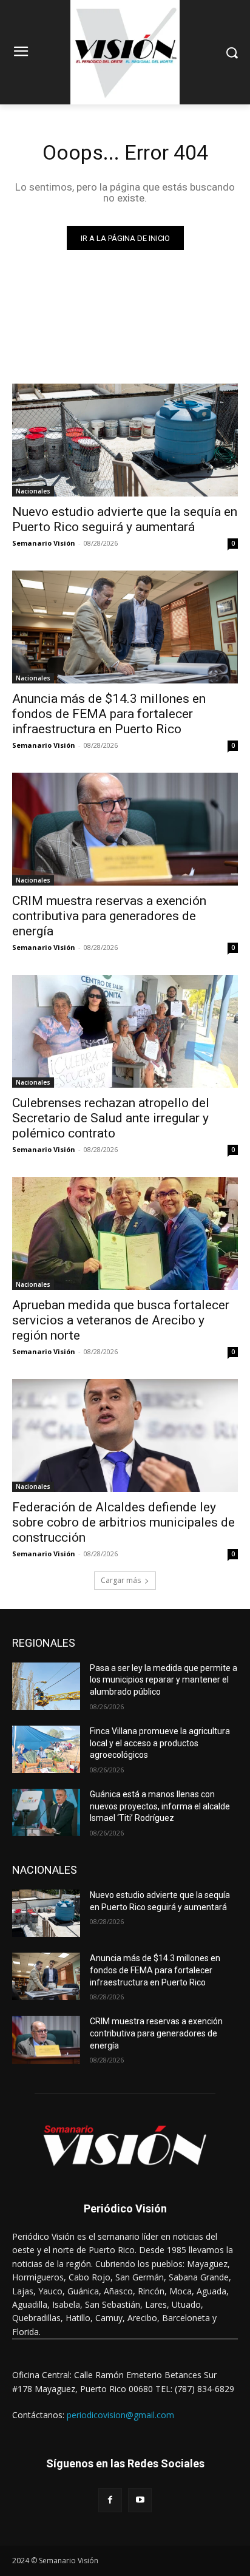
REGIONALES (44, 1643)
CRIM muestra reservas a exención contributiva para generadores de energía (109, 916)
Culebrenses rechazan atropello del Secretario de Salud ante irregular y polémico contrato (111, 1118)
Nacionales (33, 491)
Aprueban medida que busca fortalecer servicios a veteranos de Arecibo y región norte (121, 1320)
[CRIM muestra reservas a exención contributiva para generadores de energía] (125, 829)
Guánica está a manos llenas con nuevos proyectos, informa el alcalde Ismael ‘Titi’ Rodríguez (160, 1806)
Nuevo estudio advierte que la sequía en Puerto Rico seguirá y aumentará (125, 519)
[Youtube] (140, 2500)
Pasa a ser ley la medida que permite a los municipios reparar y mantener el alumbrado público (164, 1680)
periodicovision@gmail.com (120, 2415)
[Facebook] (110, 2500)
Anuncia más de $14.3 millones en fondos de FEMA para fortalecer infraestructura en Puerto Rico (109, 714)
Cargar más (121, 1580)
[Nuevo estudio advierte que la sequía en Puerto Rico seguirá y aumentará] (125, 440)
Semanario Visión (44, 543)
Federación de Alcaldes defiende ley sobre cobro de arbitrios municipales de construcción (123, 1522)
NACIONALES (45, 1870)
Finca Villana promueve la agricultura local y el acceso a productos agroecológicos (160, 1743)
